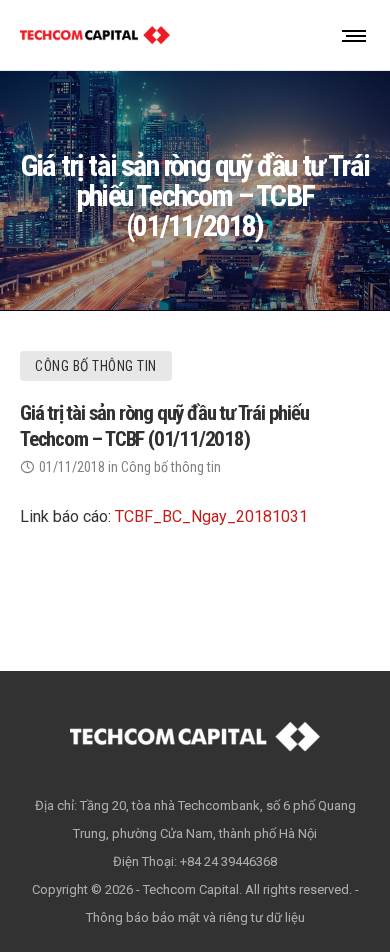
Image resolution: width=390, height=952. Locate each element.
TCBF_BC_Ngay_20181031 (211, 516)
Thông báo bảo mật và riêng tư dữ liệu (195, 917)
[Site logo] (95, 35)
